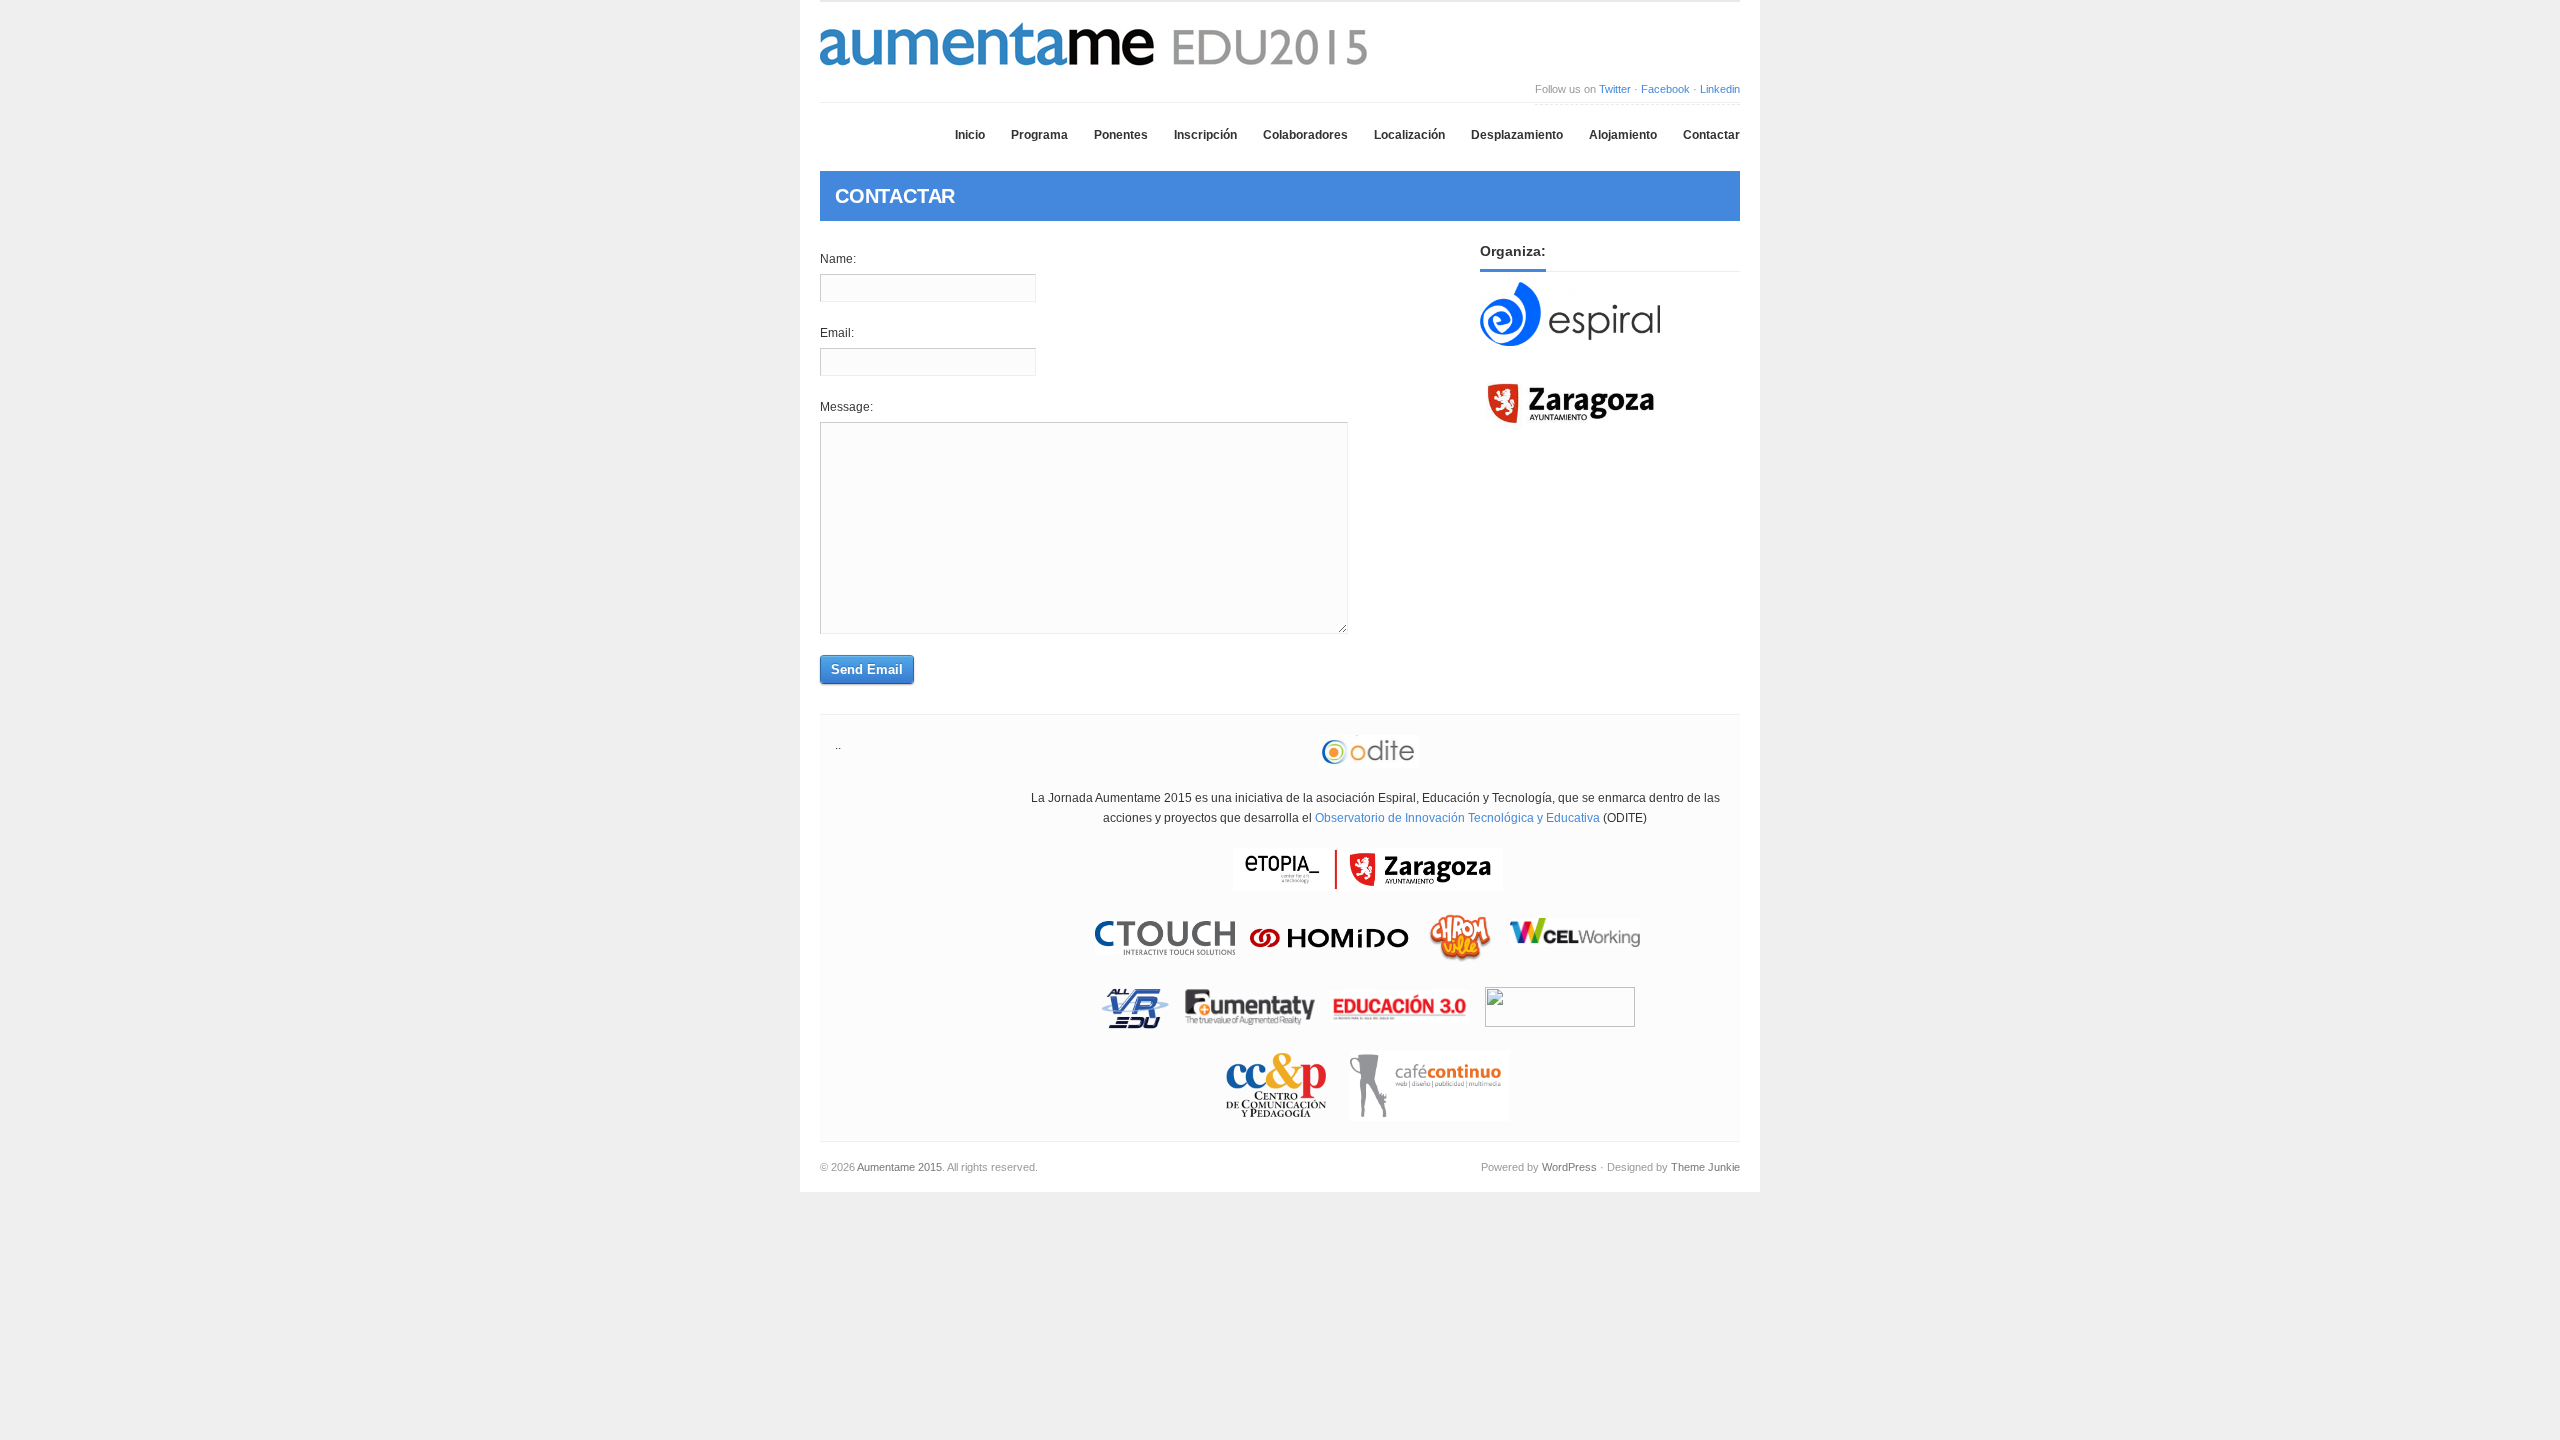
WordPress (1569, 1167)
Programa (1039, 135)
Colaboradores (1305, 135)
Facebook (1665, 89)
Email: (837, 333)
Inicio (970, 135)
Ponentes (1121, 135)
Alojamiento (1623, 135)
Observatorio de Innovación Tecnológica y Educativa (1457, 818)
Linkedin (1720, 89)
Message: (846, 407)
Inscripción (1205, 135)
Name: (838, 259)
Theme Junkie (1705, 1167)
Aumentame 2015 (899, 1167)
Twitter (1615, 89)
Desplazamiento (1517, 135)
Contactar (1711, 135)
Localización (1409, 135)
